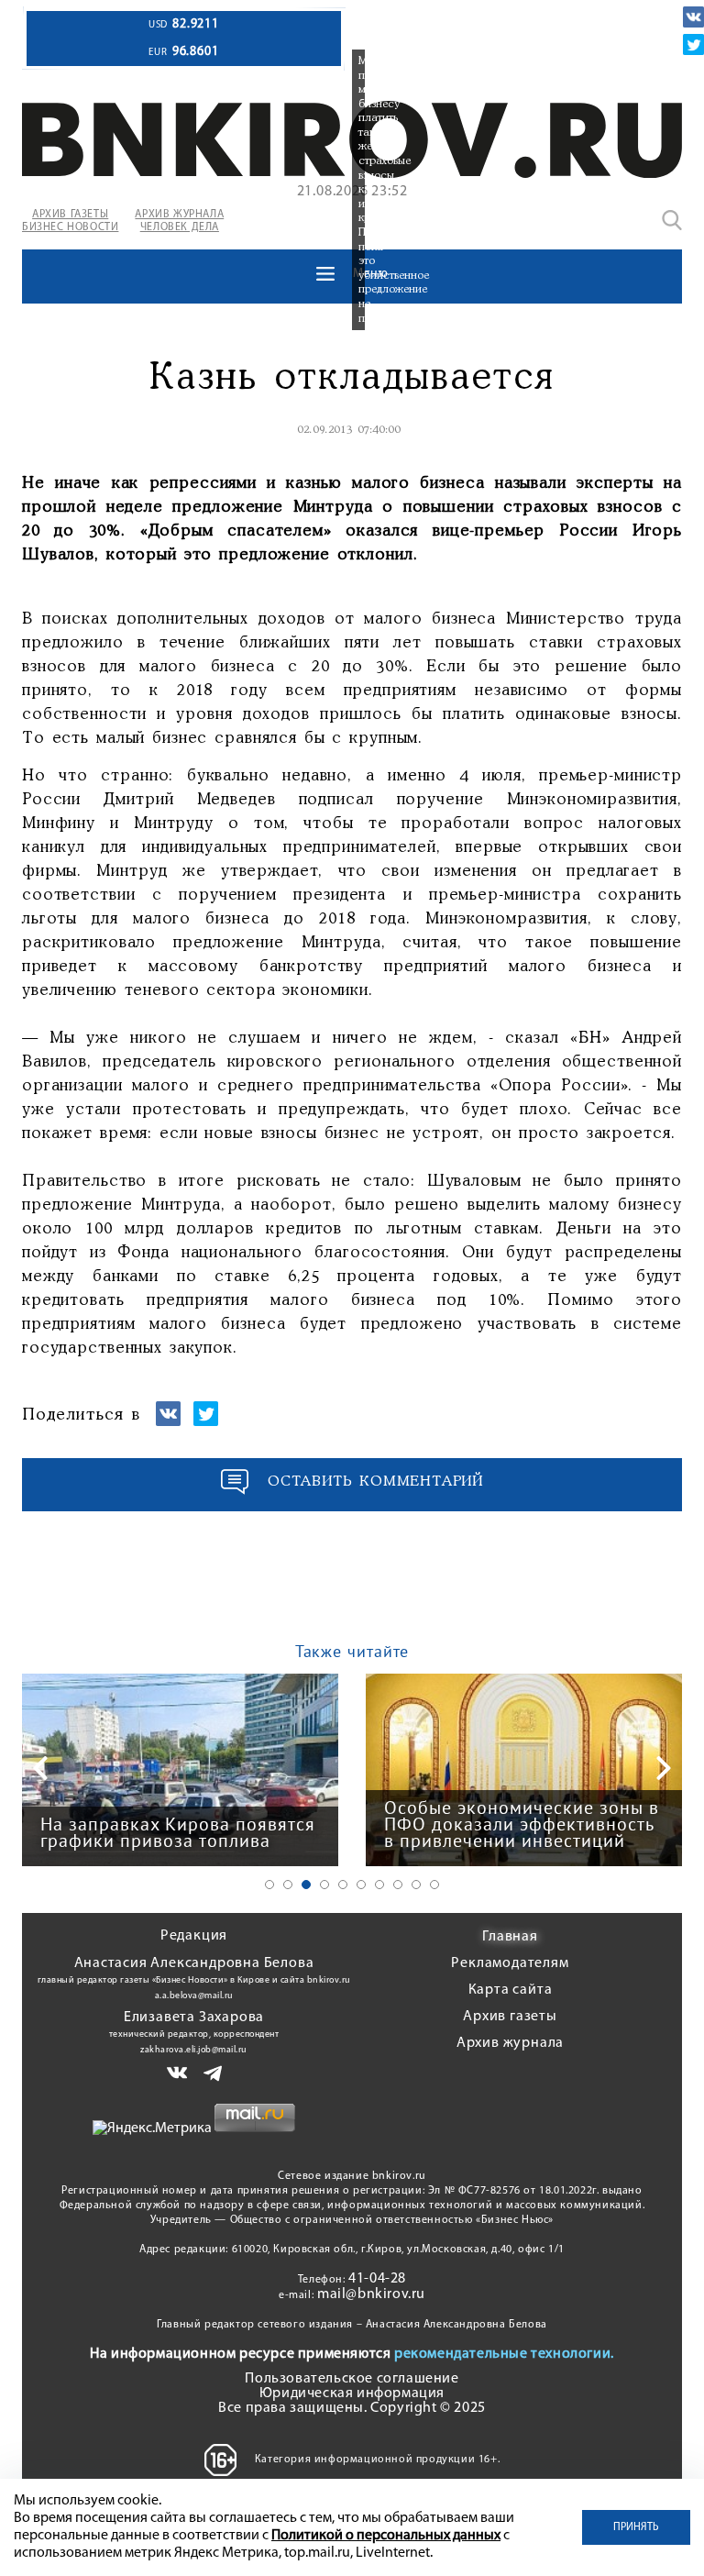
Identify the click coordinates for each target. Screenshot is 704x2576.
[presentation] (40, 1768)
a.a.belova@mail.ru (194, 1996)
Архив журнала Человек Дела (179, 221)
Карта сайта (511, 1990)
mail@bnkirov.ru (371, 2294)
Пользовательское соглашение (352, 2379)
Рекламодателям (510, 1963)
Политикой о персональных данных (386, 2536)
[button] (269, 1885)
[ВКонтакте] (693, 17)
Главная (510, 1937)
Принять (636, 2527)
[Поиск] (672, 220)
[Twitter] (693, 44)
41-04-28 (377, 2279)
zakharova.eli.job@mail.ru (194, 2050)
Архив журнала (510, 2043)
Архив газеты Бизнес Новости (70, 221)
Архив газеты (510, 2017)
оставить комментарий (376, 1481)
